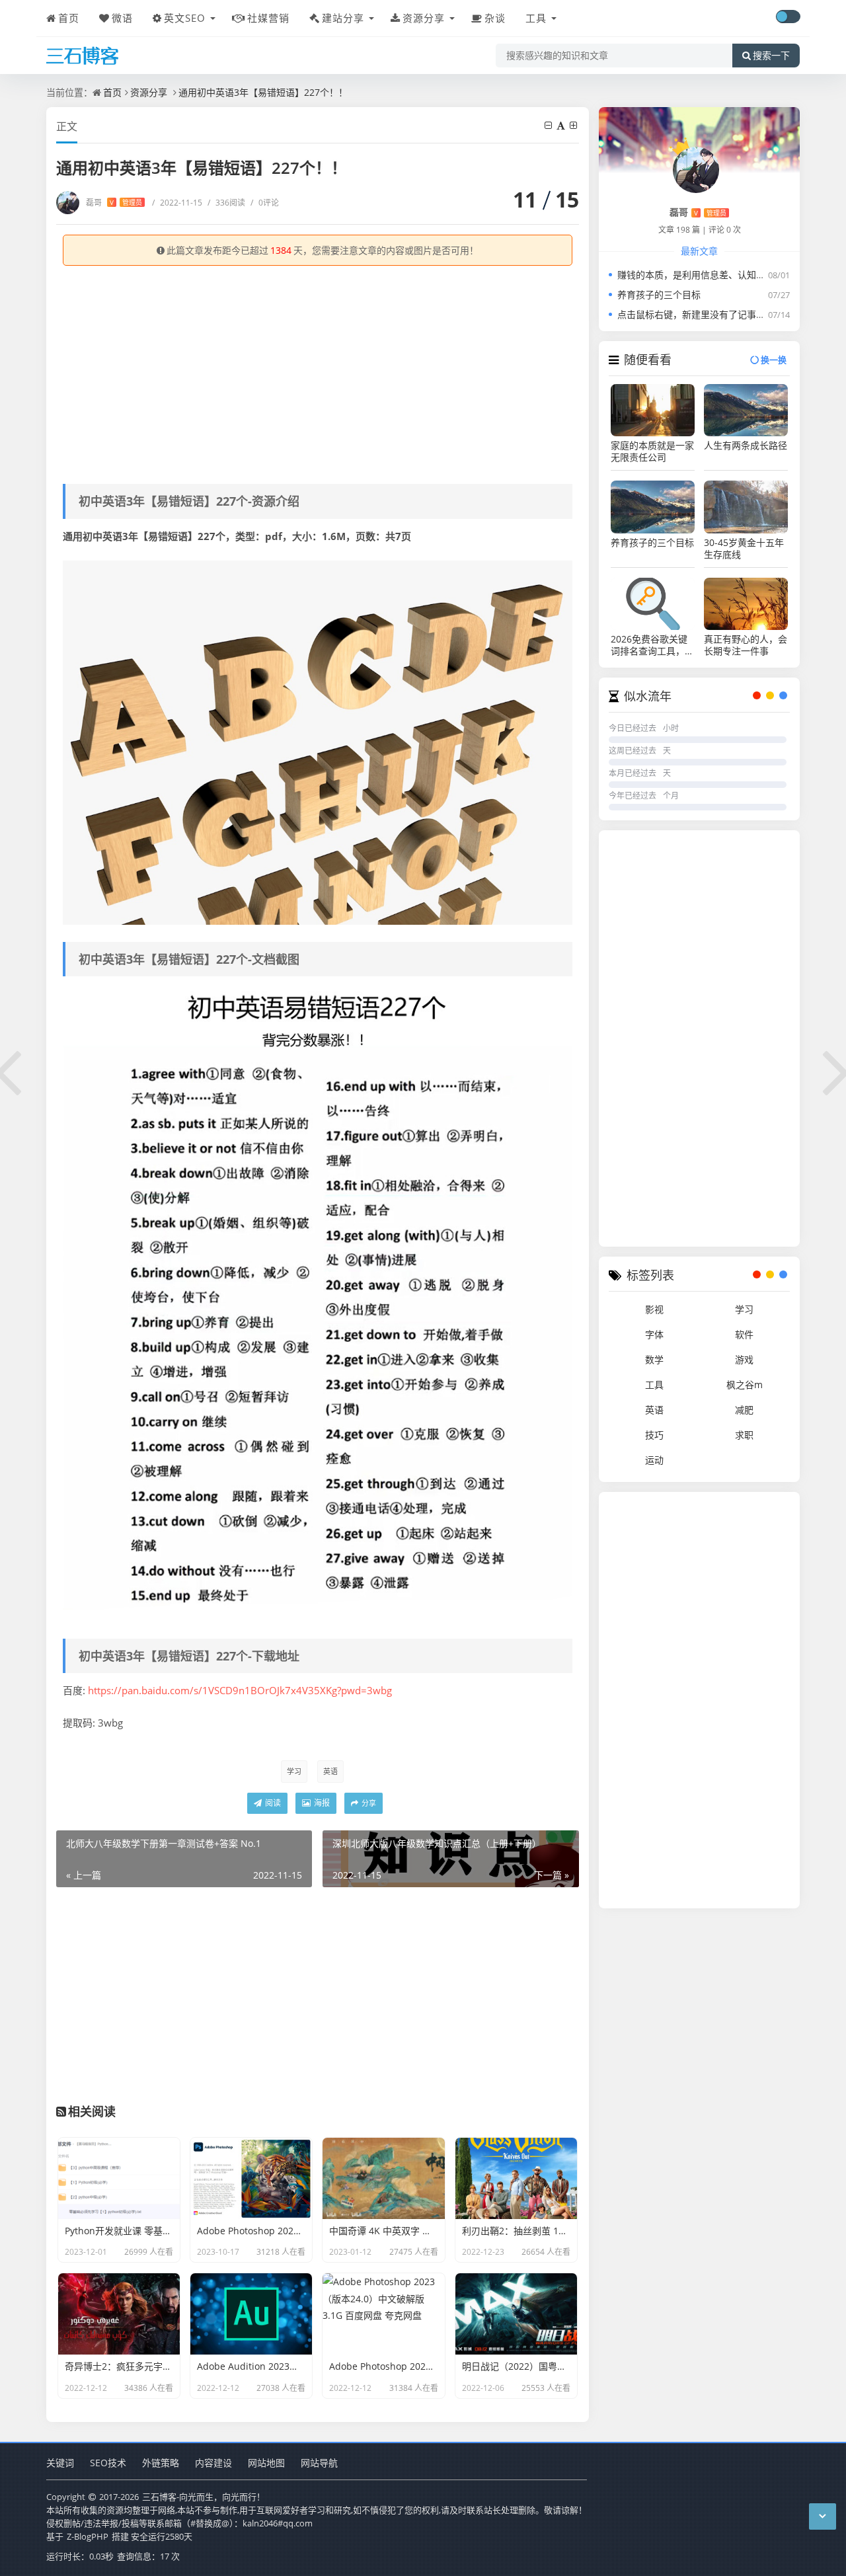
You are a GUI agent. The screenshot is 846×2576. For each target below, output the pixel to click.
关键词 (60, 2463)
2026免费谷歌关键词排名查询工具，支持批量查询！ (652, 645)
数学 (654, 1359)
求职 (744, 1435)
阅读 (272, 1803)
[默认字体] (562, 125)
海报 (321, 1803)
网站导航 (319, 2463)
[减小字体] (549, 125)
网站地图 (266, 2463)
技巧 (654, 1435)
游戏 (744, 1359)
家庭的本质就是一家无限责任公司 (652, 451)
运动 (654, 1460)
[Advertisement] (318, 371)
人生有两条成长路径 (746, 446)
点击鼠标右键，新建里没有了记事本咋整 (701, 314)
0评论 (265, 203)
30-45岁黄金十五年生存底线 (744, 549)
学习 (294, 1771)
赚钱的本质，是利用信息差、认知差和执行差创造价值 (728, 275)
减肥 (744, 1410)
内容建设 (213, 2463)
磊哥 (114, 203)
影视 (654, 1309)
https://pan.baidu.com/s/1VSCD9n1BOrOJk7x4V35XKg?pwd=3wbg (240, 1690)
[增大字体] (574, 125)
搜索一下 (771, 56)
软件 (744, 1334)
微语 (122, 18)
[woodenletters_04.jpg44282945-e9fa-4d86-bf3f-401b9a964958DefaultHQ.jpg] (318, 742)
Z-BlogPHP (88, 2536)
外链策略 (161, 2463)
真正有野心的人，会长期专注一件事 (746, 645)
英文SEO (185, 18)
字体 (654, 1334)
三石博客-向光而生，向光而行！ (204, 2497)
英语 (330, 1771)
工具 (536, 18)
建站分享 (343, 18)
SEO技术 (108, 2463)
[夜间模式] (788, 17)
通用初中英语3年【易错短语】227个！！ (263, 92)
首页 (69, 18)
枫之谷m (745, 1385)
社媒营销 (268, 18)
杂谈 (495, 18)
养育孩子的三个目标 (659, 294)
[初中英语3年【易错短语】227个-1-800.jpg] (318, 1303)
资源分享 (424, 18)
